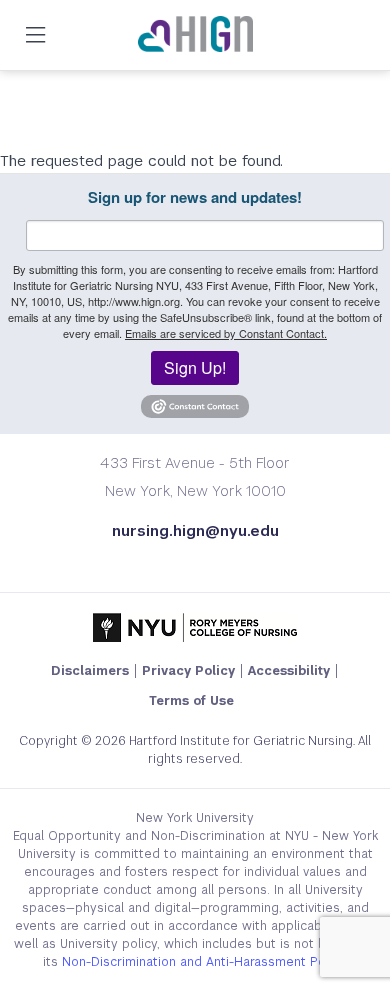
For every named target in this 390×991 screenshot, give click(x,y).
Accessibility (289, 671)
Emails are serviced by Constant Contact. (226, 333)
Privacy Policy (188, 671)
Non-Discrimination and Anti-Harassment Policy (203, 962)
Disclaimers (90, 671)
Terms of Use (191, 701)
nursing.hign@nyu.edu (195, 530)
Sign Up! (195, 367)
